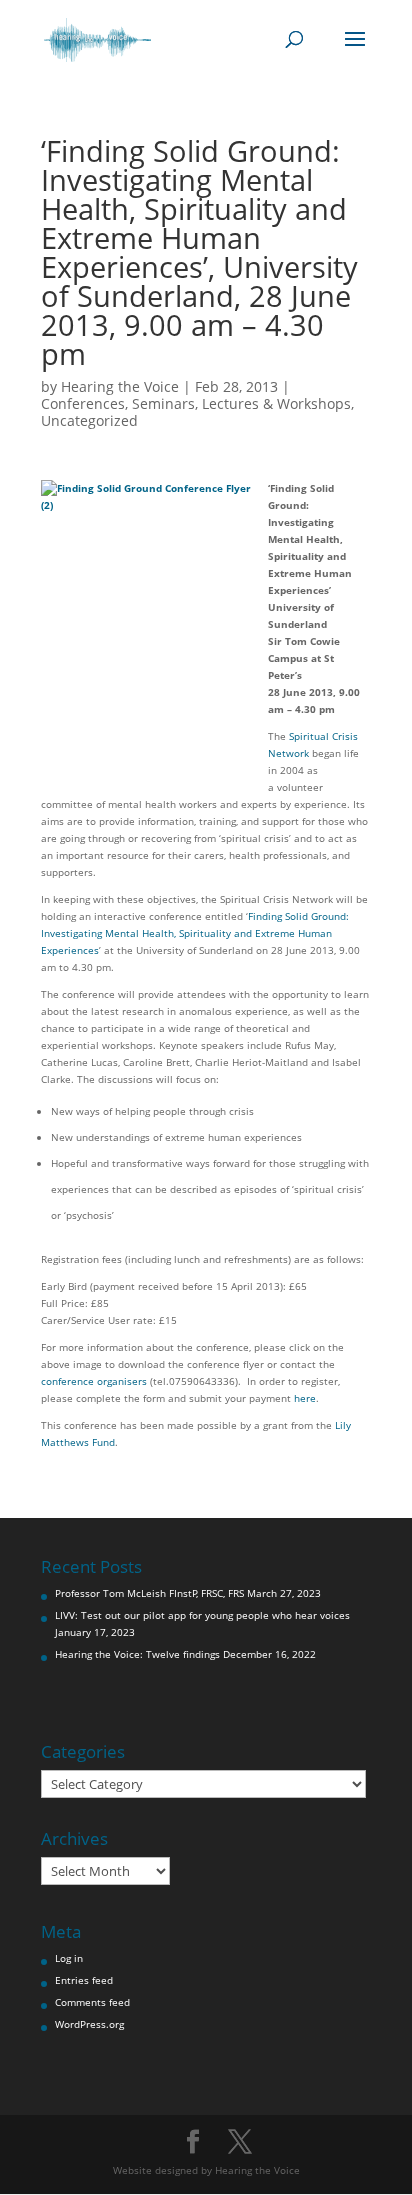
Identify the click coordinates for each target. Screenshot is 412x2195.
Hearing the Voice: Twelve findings (137, 1654)
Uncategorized (89, 420)
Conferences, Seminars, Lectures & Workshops (196, 403)
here (305, 1398)
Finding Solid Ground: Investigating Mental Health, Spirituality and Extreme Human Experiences (195, 933)
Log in (69, 1958)
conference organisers (94, 1381)
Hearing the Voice (120, 386)
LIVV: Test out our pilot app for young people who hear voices (202, 1615)
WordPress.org (89, 2024)
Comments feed (92, 2002)
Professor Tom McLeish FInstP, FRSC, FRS (149, 1593)
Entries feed (84, 1980)
